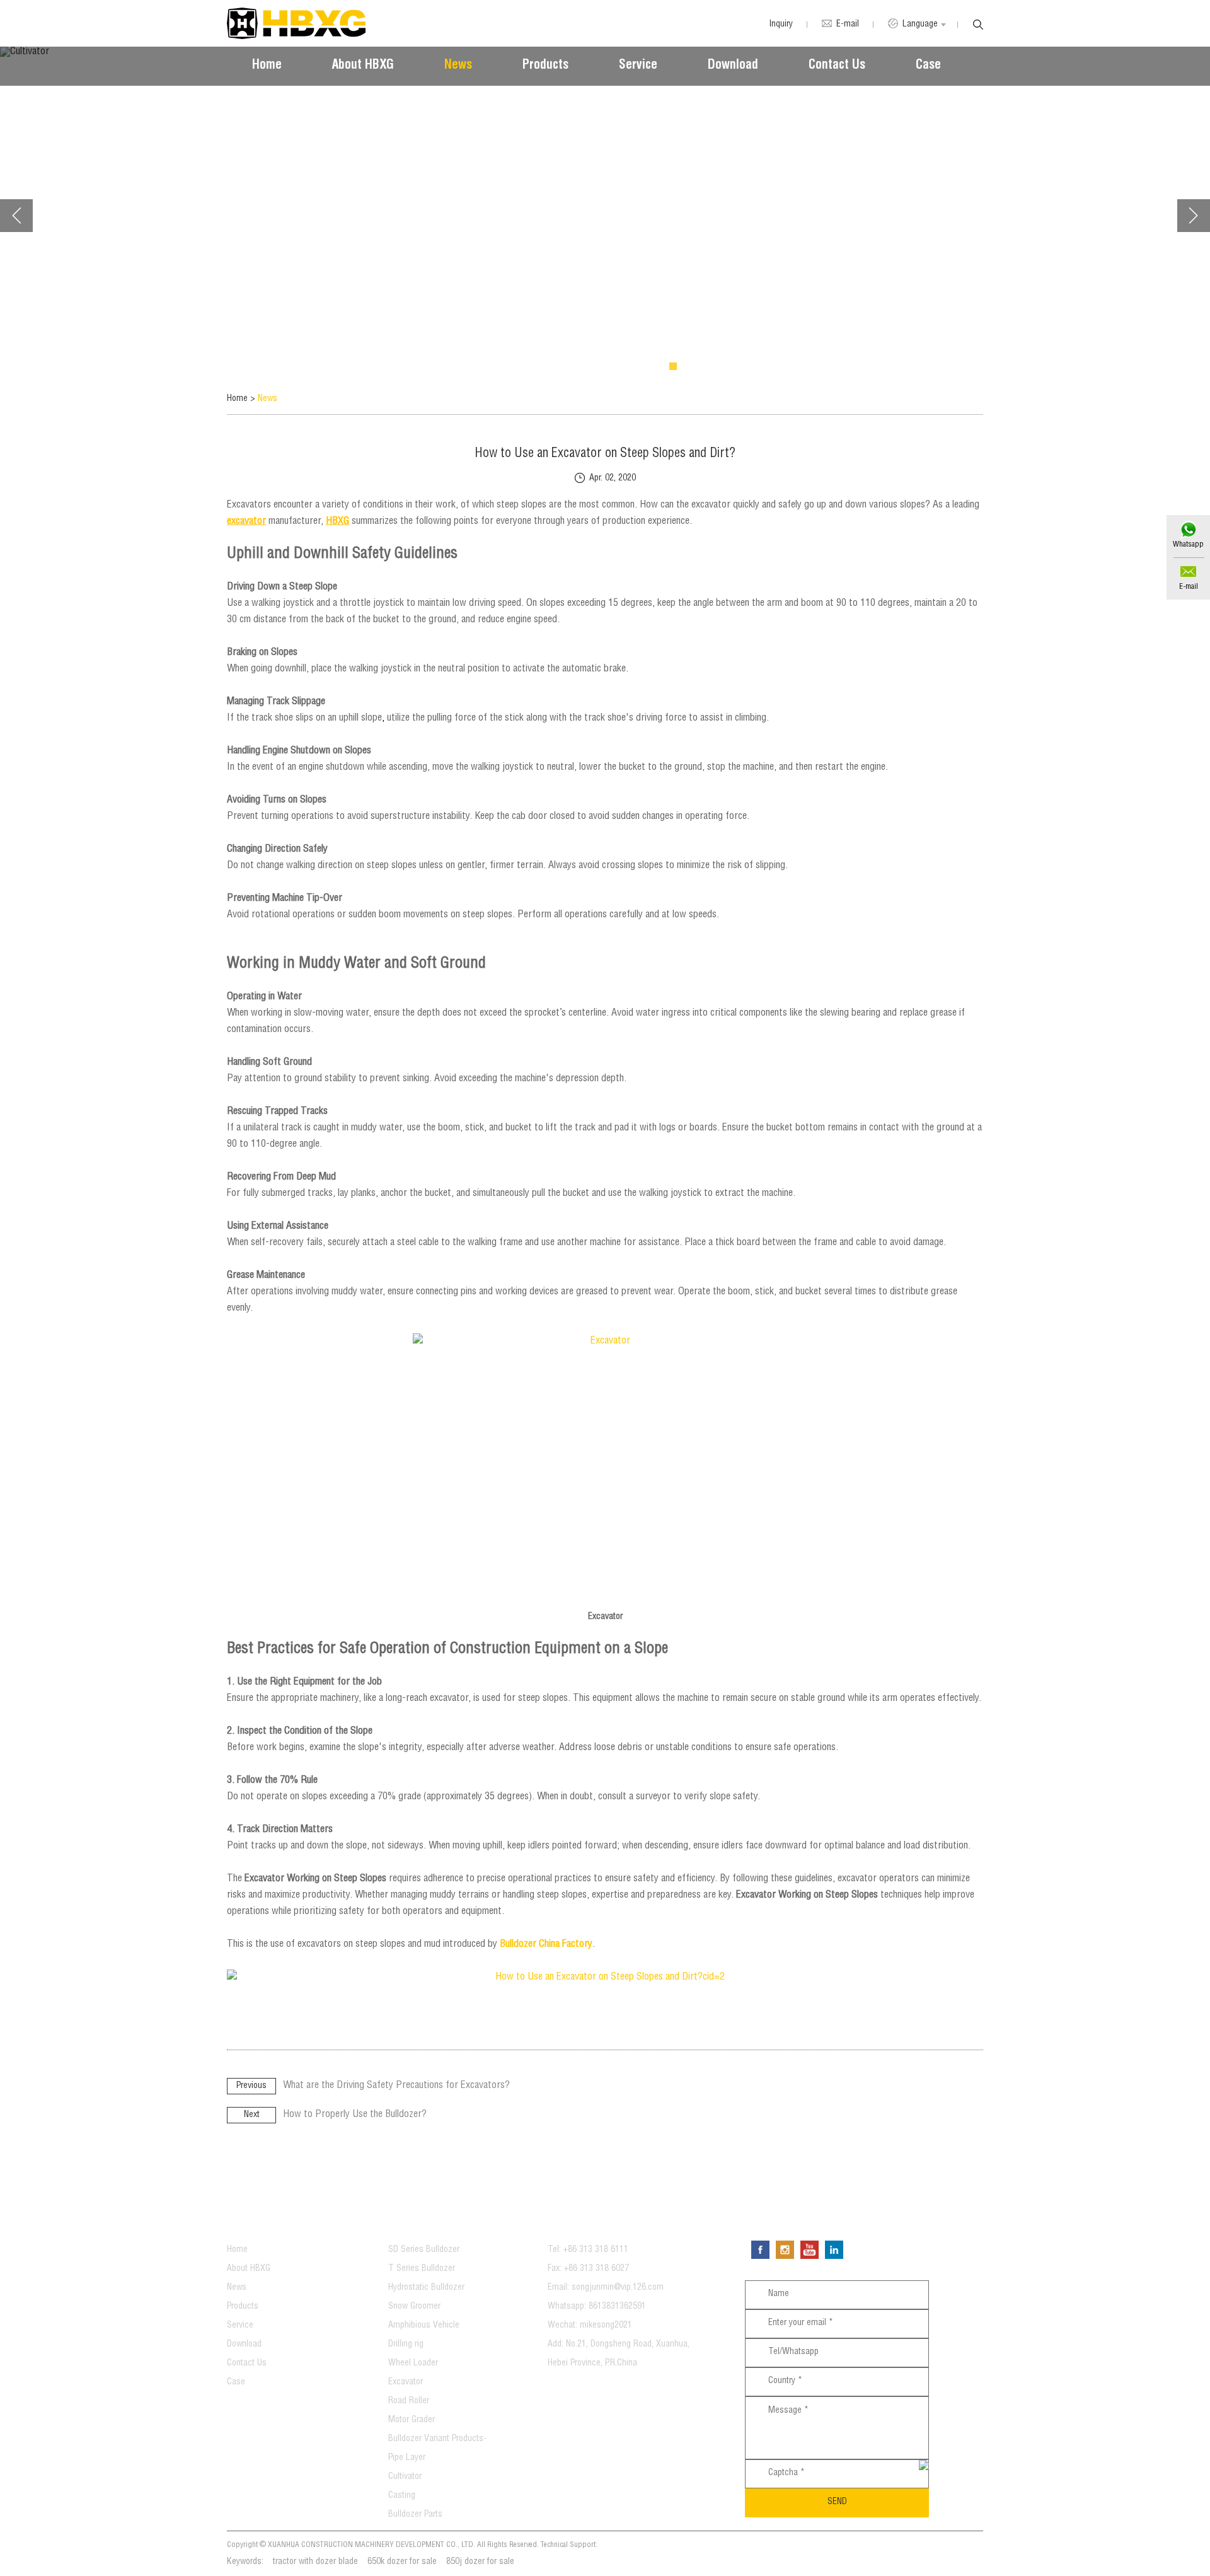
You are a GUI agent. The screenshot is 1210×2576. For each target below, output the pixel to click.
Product (420, 2221)
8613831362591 (617, 2307)
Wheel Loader (413, 2364)
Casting (402, 2496)
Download (733, 66)
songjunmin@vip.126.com (618, 2288)
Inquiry (781, 25)
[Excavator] (605, 1471)
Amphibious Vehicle (424, 2326)
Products (545, 66)
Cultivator (405, 2477)
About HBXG (363, 66)
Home (267, 66)
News (458, 66)
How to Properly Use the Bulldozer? (355, 2115)
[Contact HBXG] (605, 1978)
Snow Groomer (414, 2307)
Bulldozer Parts (415, 2515)
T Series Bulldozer (422, 2269)
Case (928, 66)
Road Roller (409, 2401)
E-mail (1189, 587)
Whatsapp (1188, 545)
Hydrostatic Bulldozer (426, 2288)
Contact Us (837, 66)
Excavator (406, 2382)
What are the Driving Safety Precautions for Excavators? (396, 2086)
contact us (588, 2221)
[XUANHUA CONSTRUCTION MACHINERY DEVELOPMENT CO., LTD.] (296, 23)
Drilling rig (406, 2345)
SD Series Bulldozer (424, 2250)
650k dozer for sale (402, 2562)
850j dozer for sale (480, 2562)
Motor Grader (412, 2420)
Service (638, 66)
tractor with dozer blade (315, 2562)
